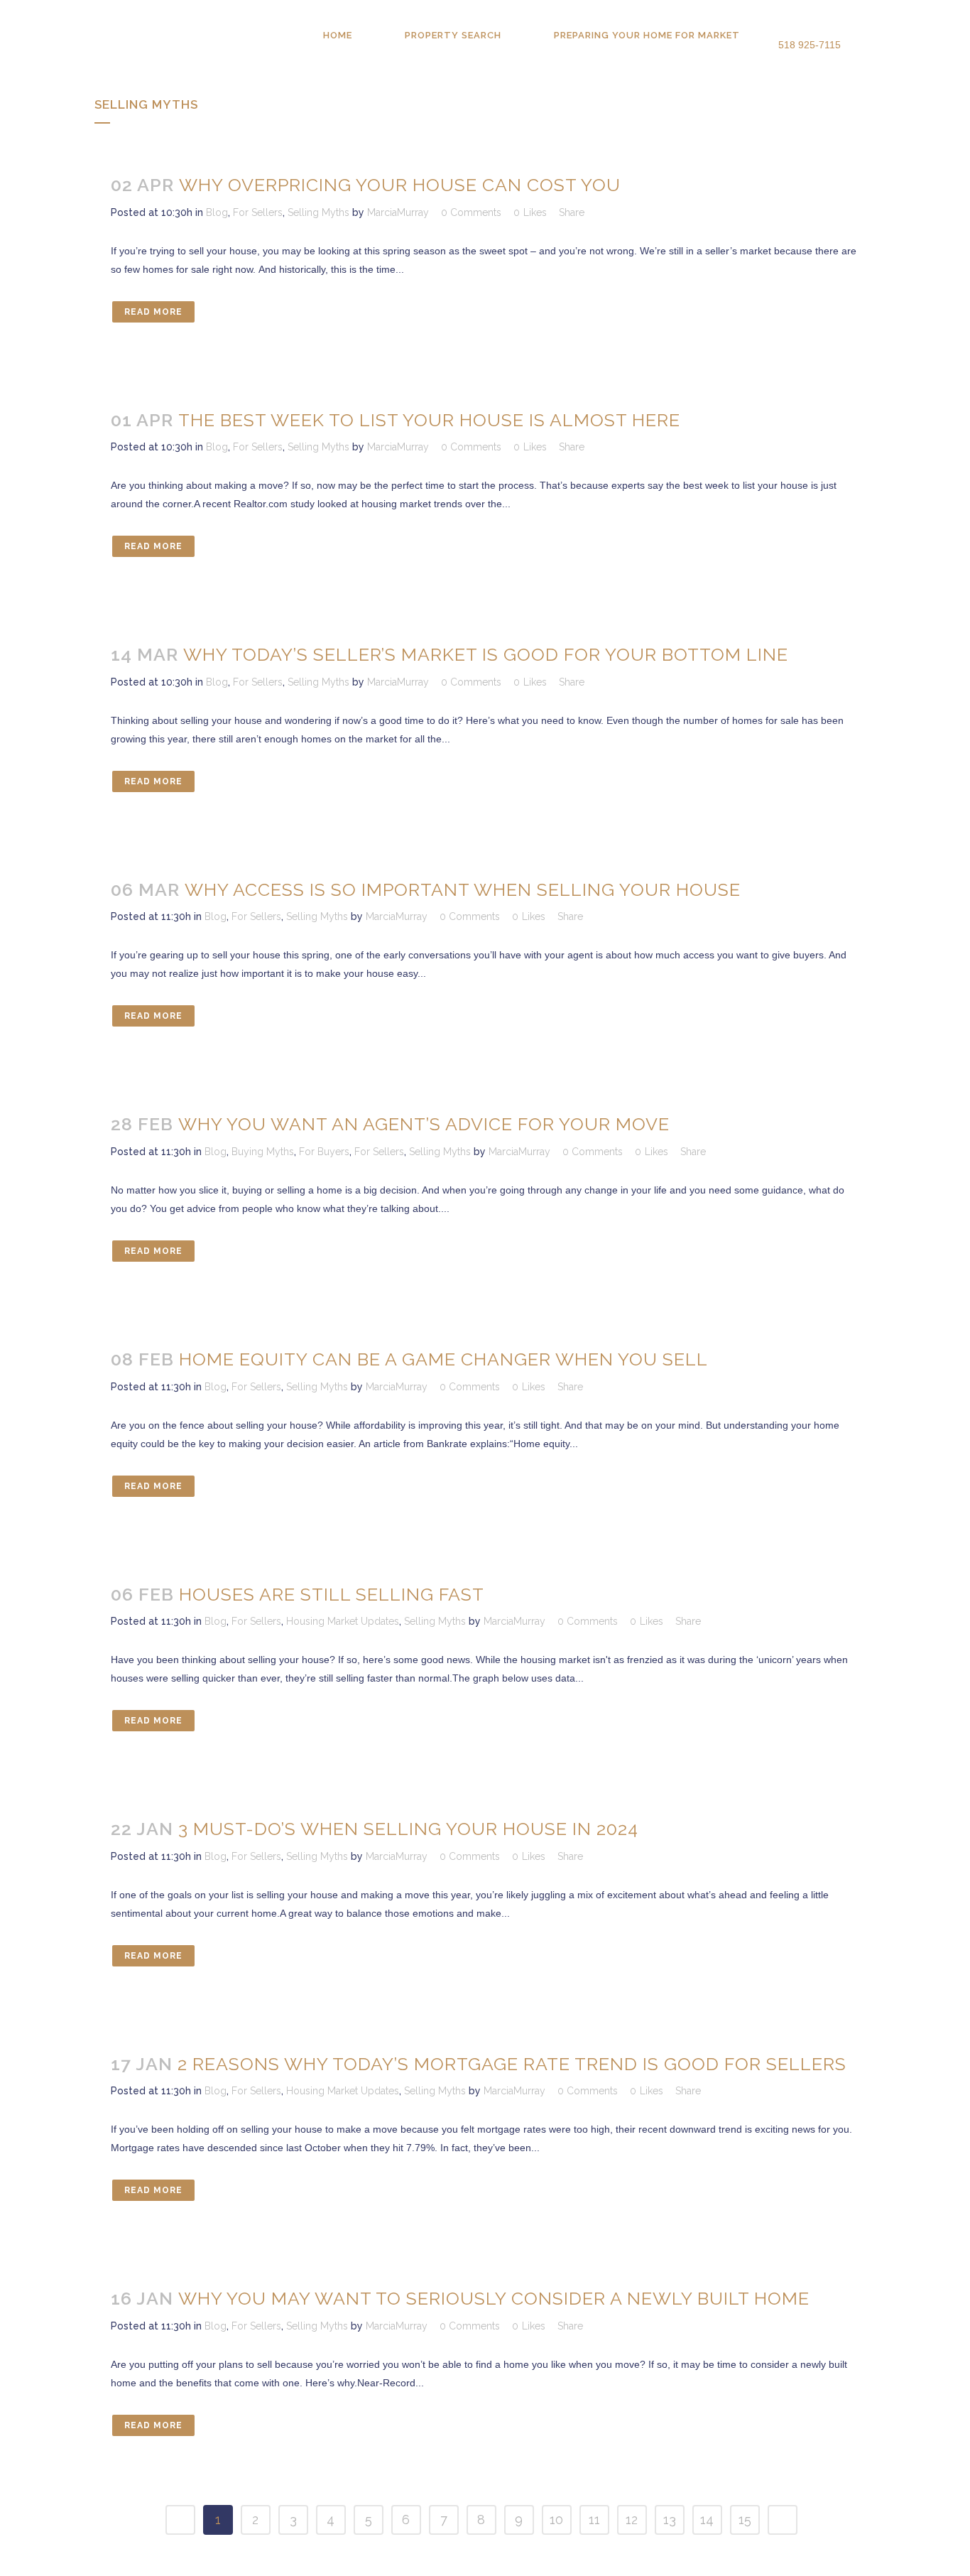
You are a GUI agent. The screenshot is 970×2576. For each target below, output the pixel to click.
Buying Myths (263, 1152)
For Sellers (258, 212)
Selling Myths (318, 212)
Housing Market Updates (343, 1621)
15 (745, 2520)
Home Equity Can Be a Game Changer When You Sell (443, 1359)
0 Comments (471, 212)
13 (670, 2520)
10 (556, 2520)
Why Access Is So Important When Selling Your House (463, 889)
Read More (153, 312)
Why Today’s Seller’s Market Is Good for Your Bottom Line (486, 654)
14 (707, 2520)
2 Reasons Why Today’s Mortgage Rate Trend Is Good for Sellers (512, 2064)
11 (594, 2520)
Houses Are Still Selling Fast (332, 1594)
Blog (217, 212)
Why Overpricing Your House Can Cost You (400, 185)
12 (632, 2520)
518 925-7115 (810, 45)
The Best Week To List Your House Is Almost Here (429, 420)
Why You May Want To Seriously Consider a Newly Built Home (494, 2298)
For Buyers (324, 1152)
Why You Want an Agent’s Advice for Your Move (424, 1124)
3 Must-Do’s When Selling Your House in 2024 (408, 1829)
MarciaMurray (398, 212)
